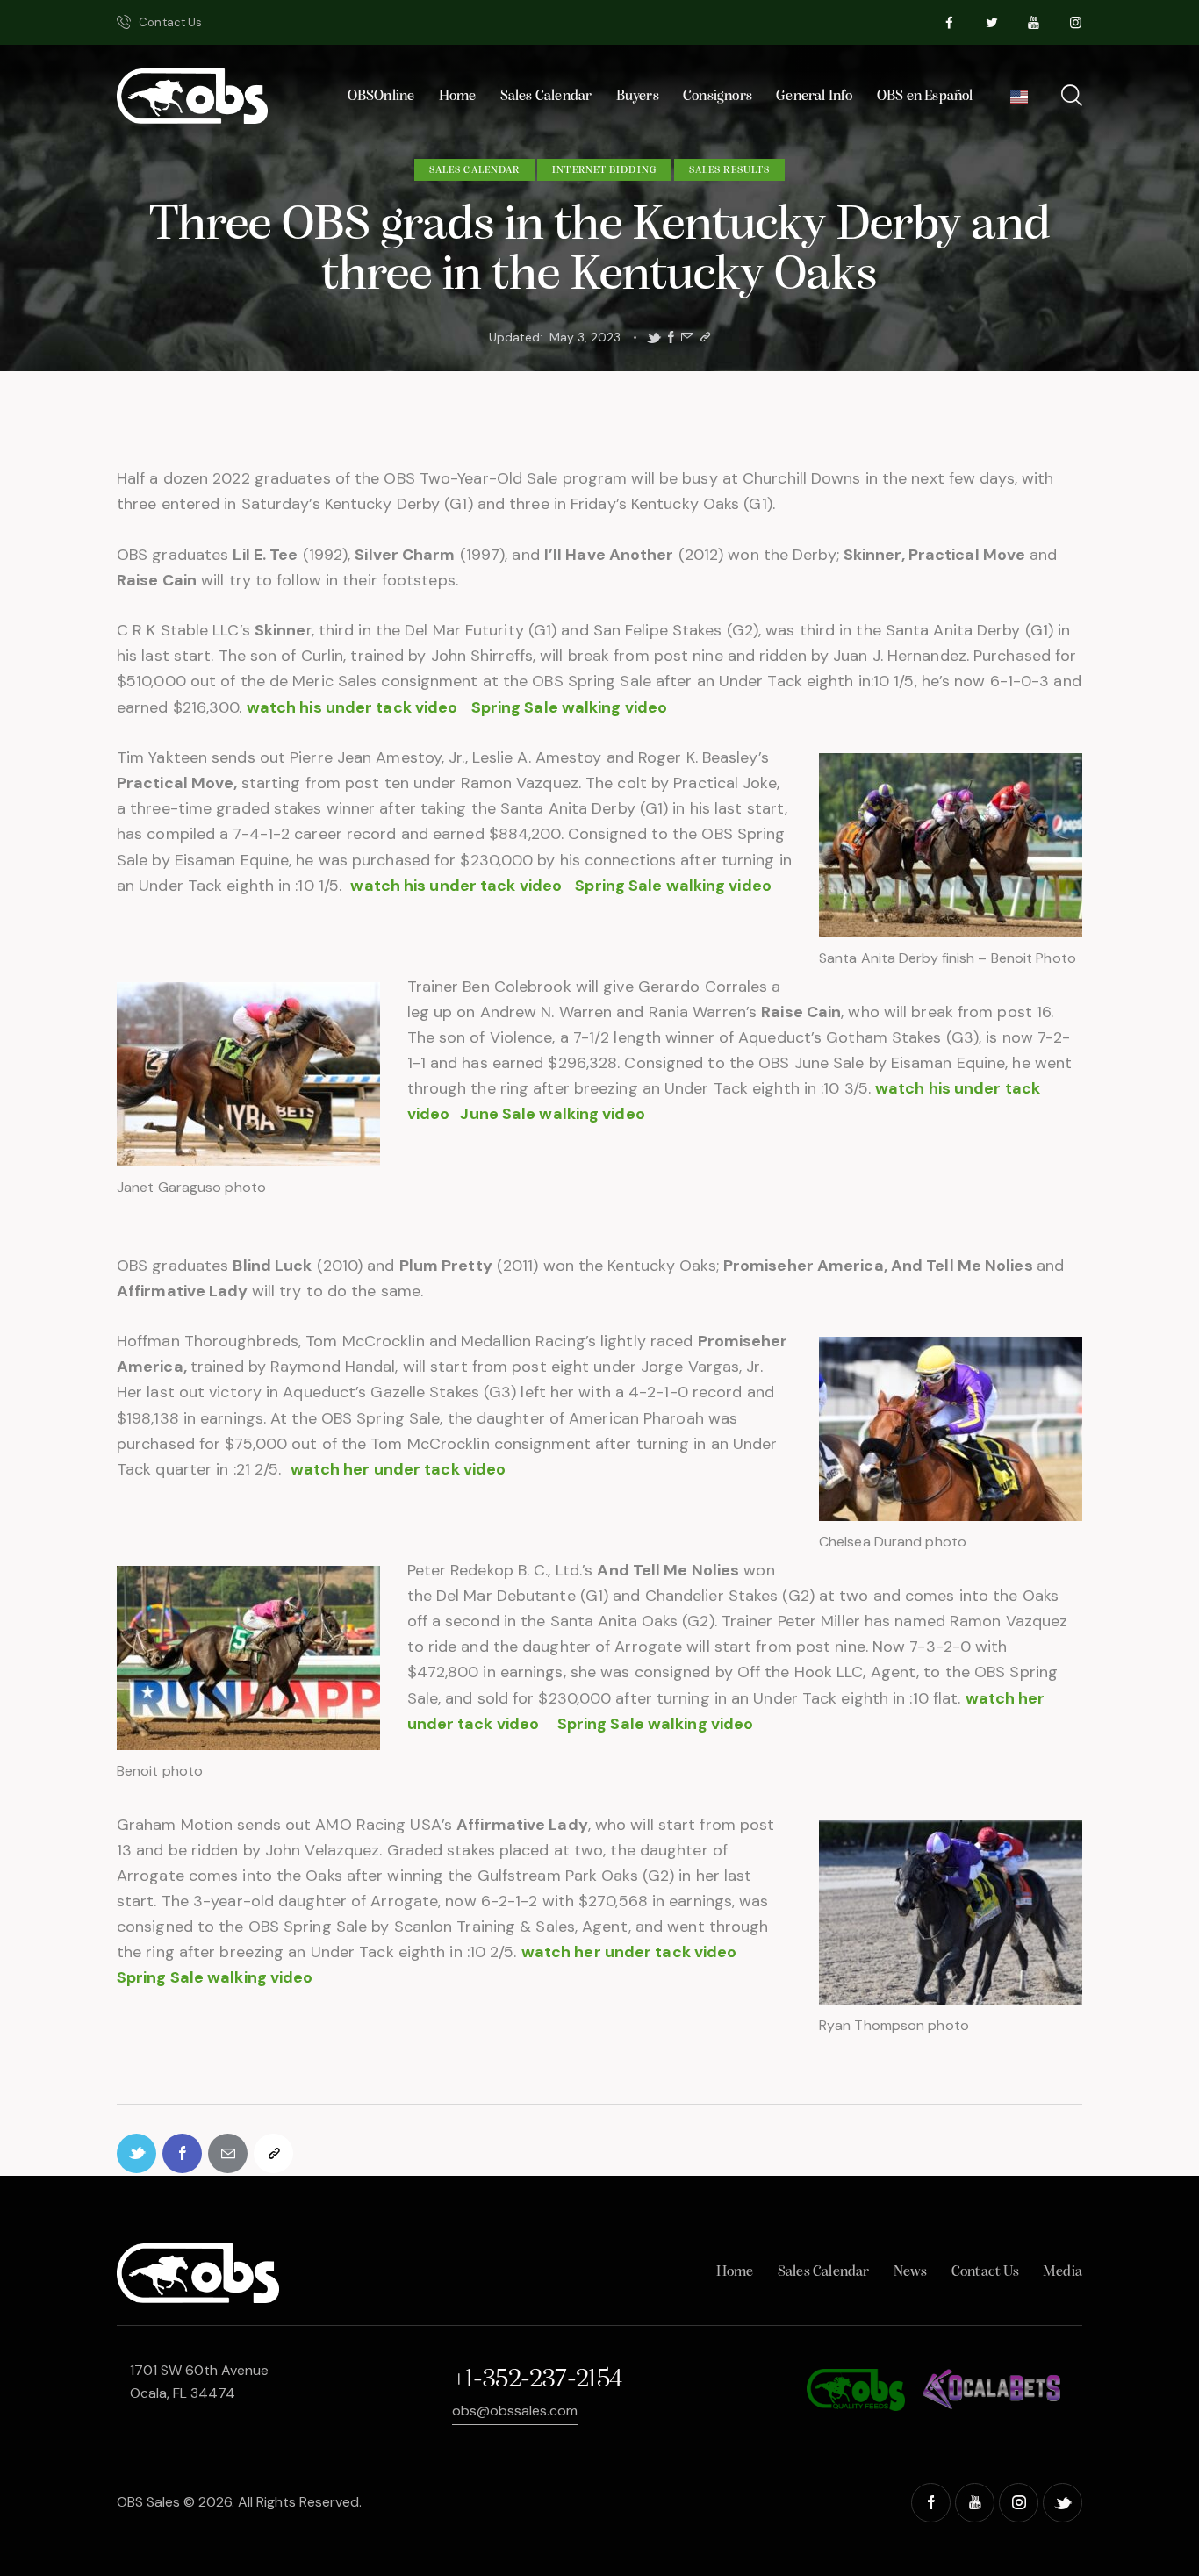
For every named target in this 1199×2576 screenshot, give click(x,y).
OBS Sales (148, 2502)
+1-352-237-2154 (537, 2380)
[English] (1019, 102)
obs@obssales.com (515, 2411)
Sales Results (729, 170)
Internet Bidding (604, 170)
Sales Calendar (474, 170)
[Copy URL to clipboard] (705, 337)
